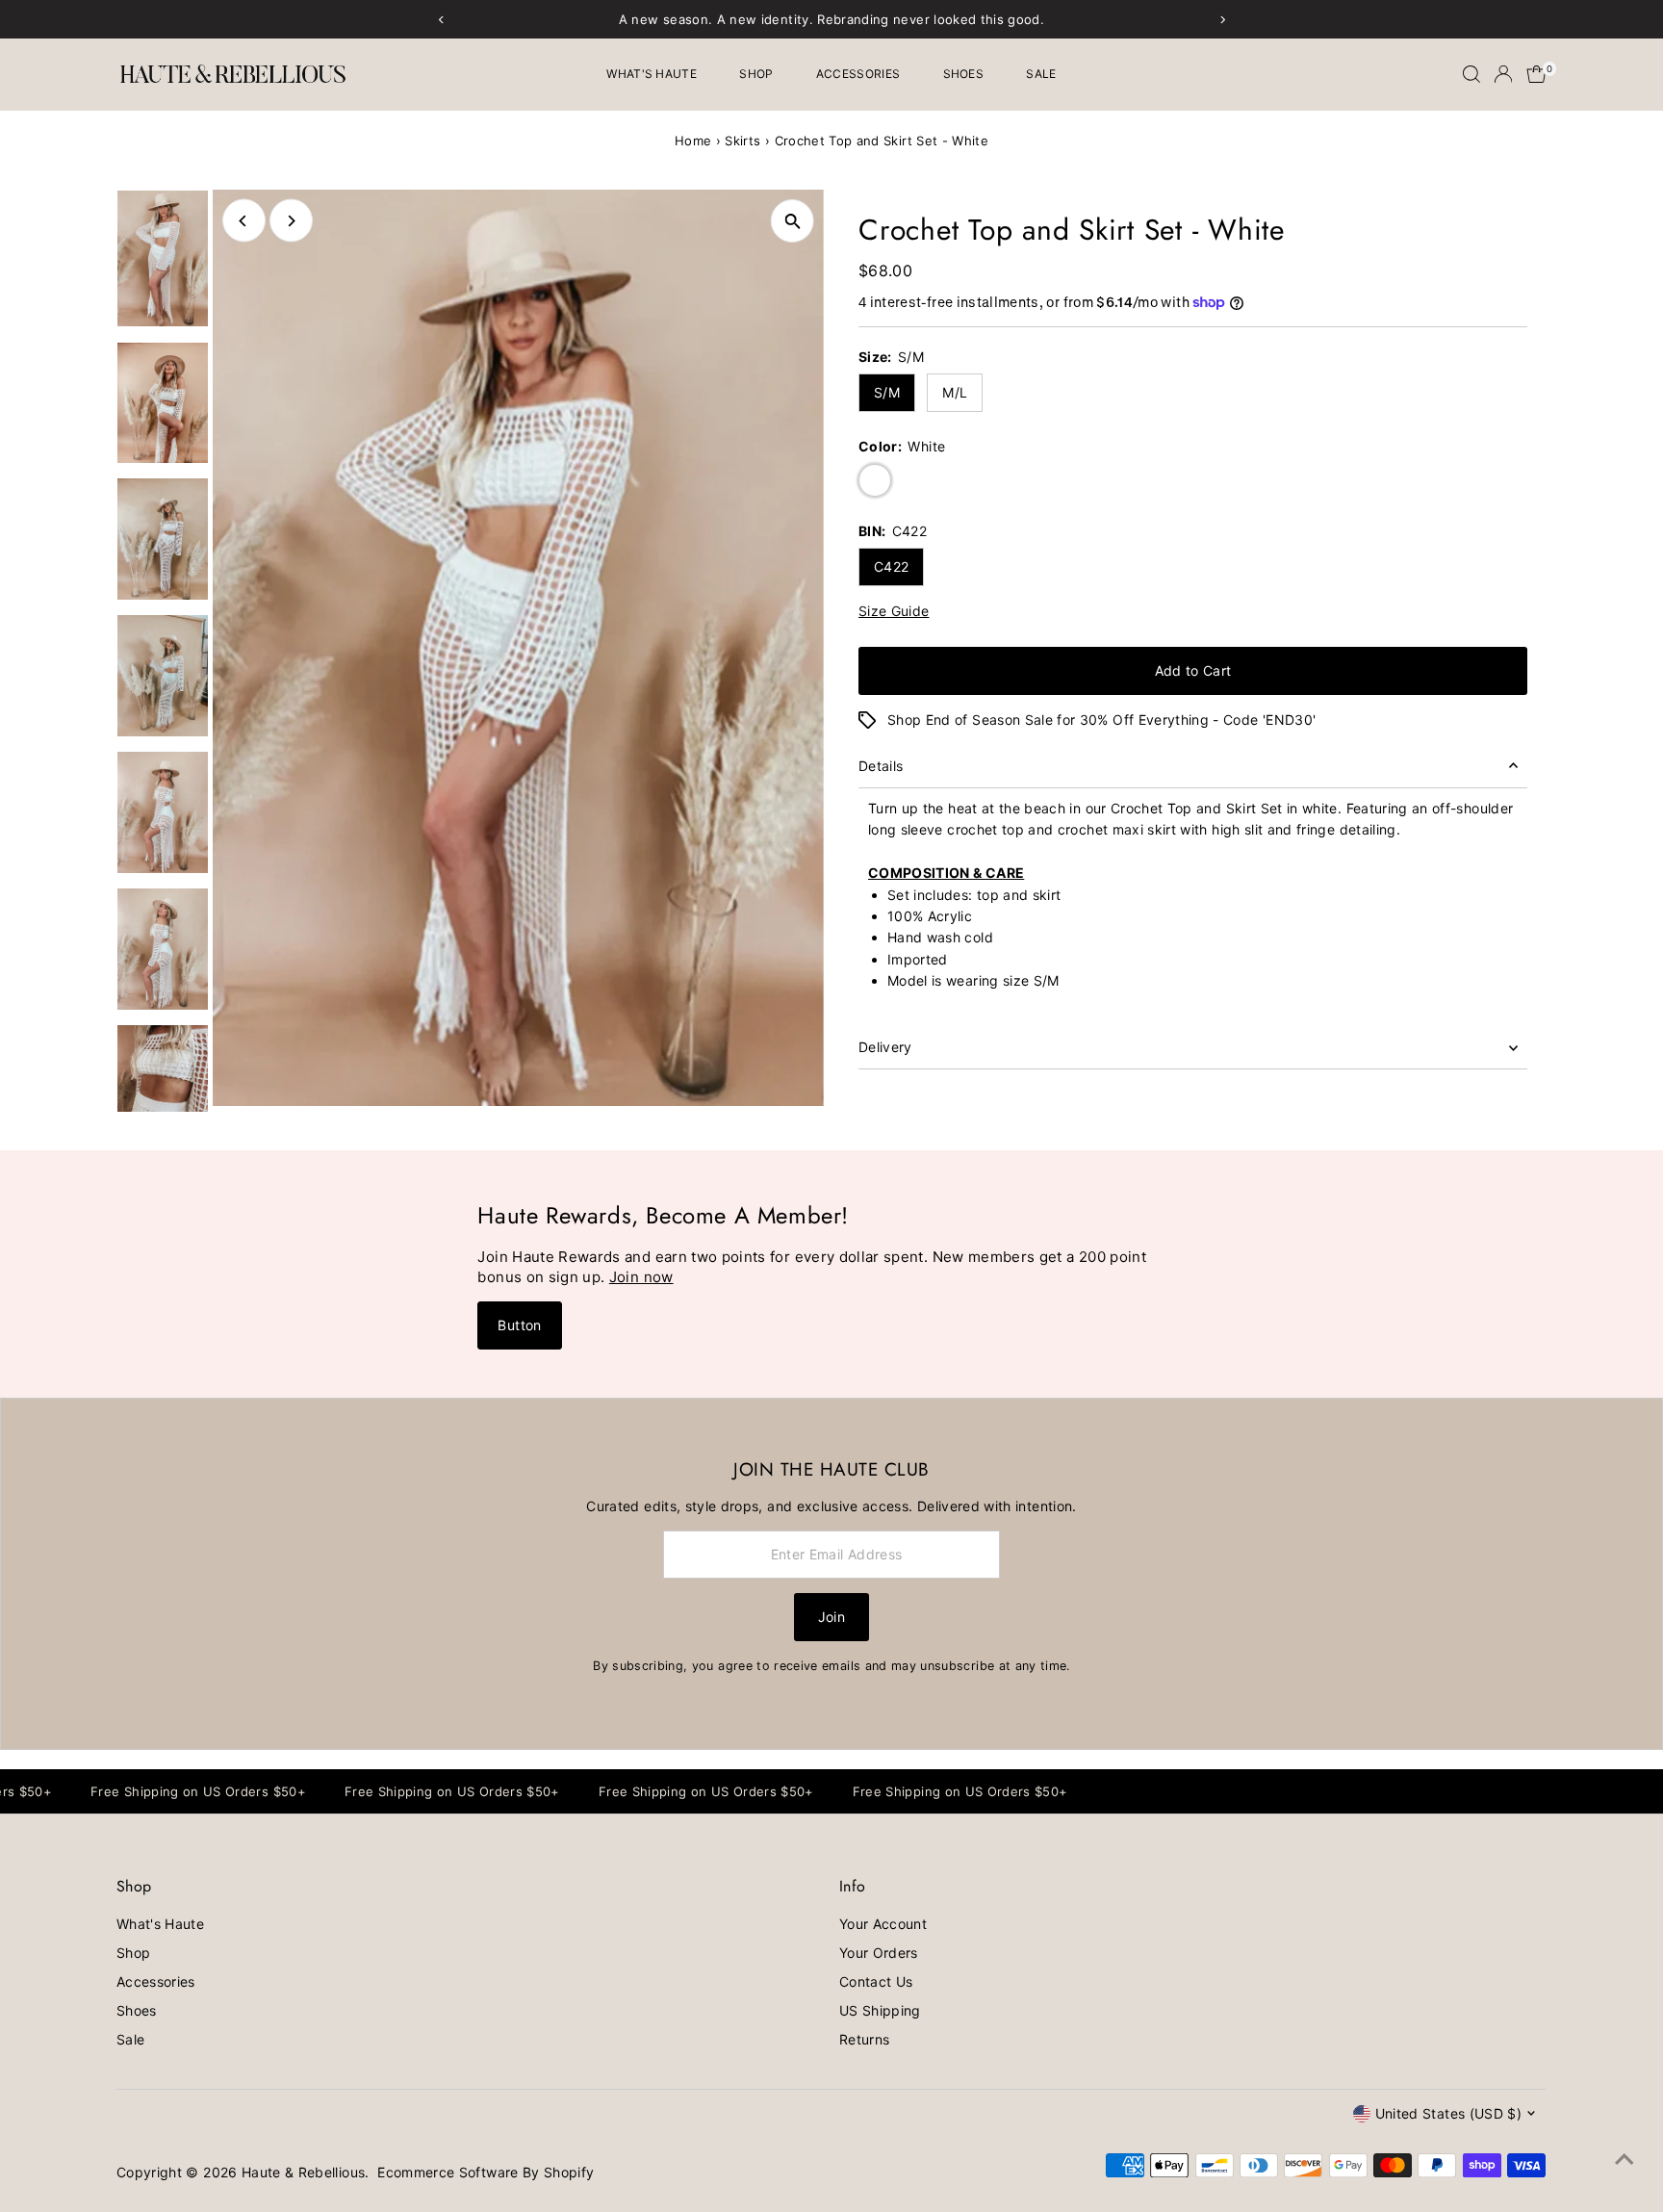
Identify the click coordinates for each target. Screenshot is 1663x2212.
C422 (891, 566)
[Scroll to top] (1625, 2159)
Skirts (742, 141)
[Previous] (244, 221)
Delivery (885, 1047)
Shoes (964, 74)
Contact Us (876, 1981)
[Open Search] (1471, 74)
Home (693, 141)
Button (519, 1325)
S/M (887, 392)
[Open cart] (1536, 74)
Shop (756, 74)
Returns (864, 2039)
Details (881, 766)
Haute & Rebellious (303, 2172)
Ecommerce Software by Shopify (486, 2172)
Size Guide (894, 611)
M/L (955, 392)
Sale (1041, 74)
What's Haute (652, 74)
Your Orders (879, 1953)
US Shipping (880, 2010)
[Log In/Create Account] (1503, 74)
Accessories (858, 74)
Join (831, 1617)
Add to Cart (1193, 670)
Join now (641, 1277)
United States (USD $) (1448, 2113)
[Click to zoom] (793, 221)
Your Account (883, 1924)
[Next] (291, 221)
